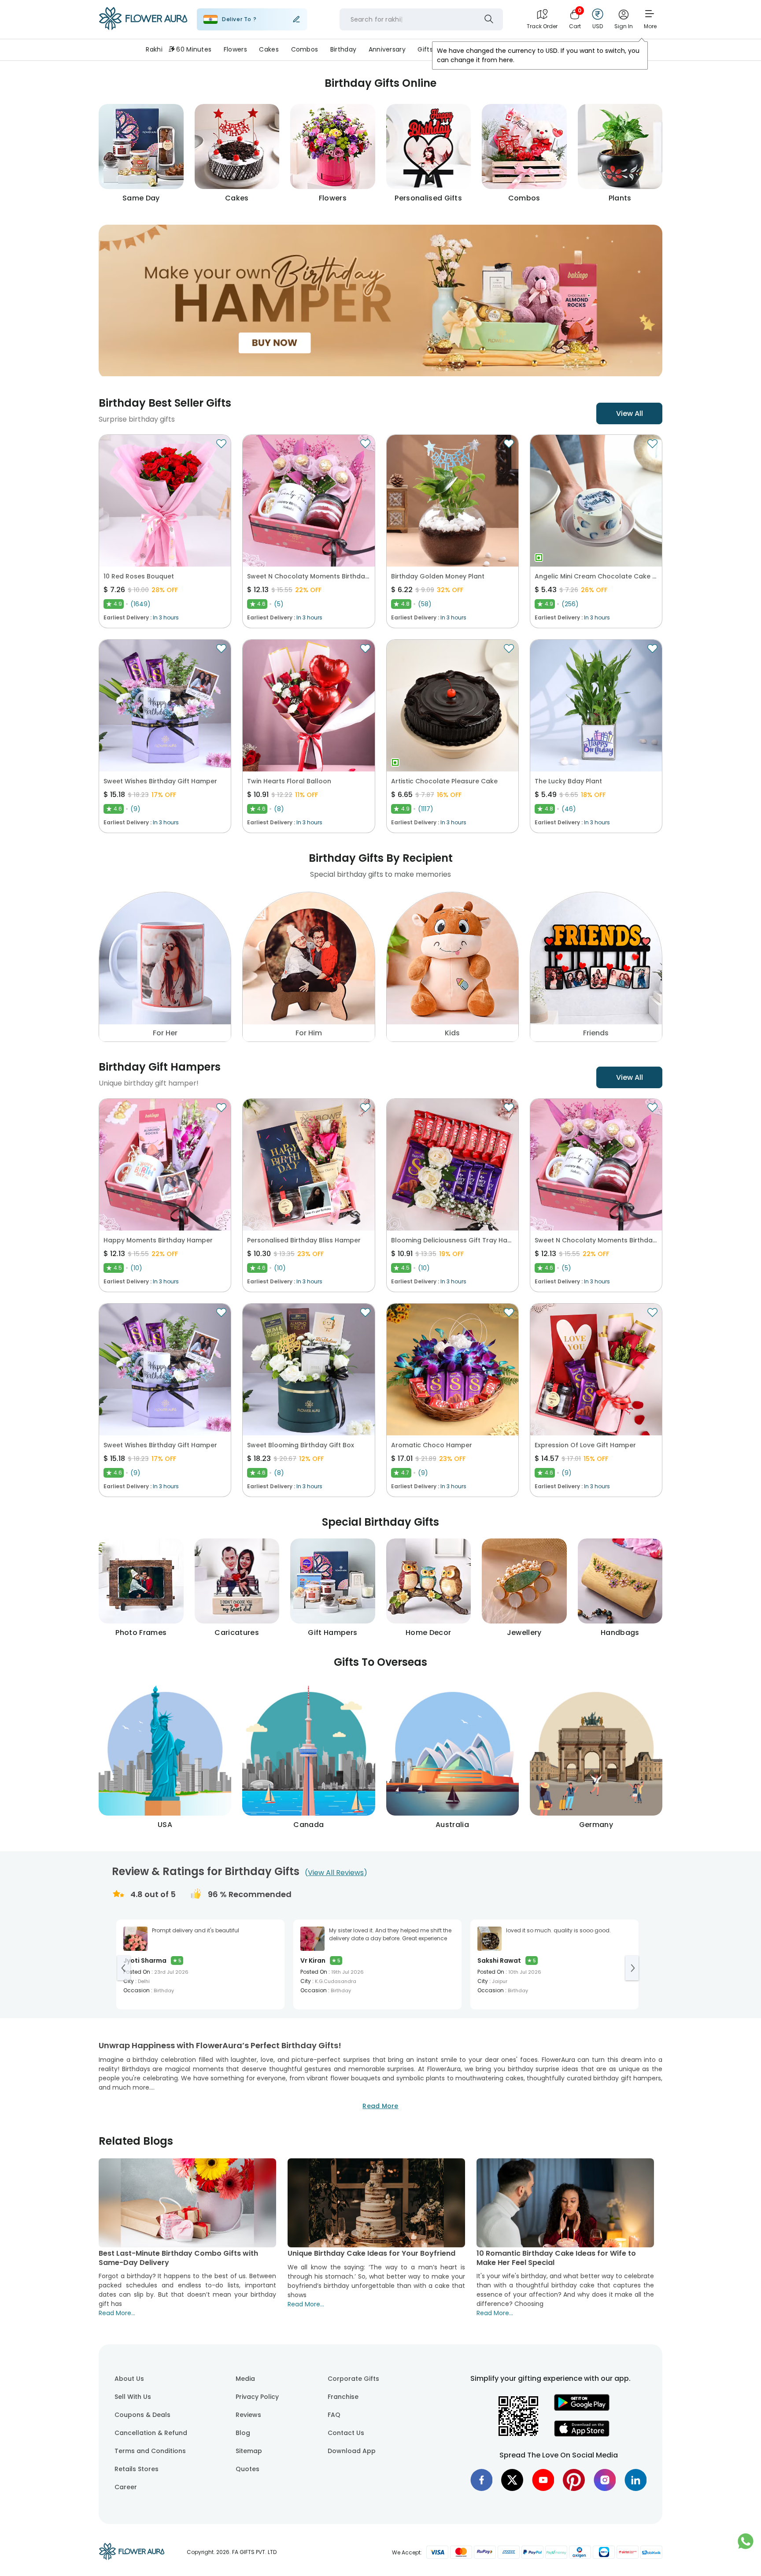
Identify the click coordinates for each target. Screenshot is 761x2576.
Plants (506, 49)
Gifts (425, 49)
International (595, 49)
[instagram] (605, 2480)
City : (130, 1981)
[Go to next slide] (632, 1968)
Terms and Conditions (150, 2451)
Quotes (248, 2469)
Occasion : (138, 1990)
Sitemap (249, 2451)
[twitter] (512, 2480)
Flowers (235, 49)
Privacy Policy (257, 2397)
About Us (129, 2379)
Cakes (269, 49)
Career (126, 2487)
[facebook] (481, 2480)
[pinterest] (574, 2480)
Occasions (545, 49)
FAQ (334, 2415)
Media (245, 2379)
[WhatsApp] (746, 2546)
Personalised (465, 49)
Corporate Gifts (353, 2379)
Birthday (343, 49)
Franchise (343, 2397)
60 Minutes (194, 49)
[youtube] (543, 2480)
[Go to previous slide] (124, 1968)
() (336, 1873)
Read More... (117, 2313)
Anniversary (387, 49)
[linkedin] (635, 2480)
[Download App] (582, 2409)
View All (630, 413)
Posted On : (138, 1972)
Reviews (248, 2415)
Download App (352, 2451)
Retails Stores (137, 2469)
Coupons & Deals (142, 2415)
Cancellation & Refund (151, 2433)
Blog (243, 2433)
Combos (305, 49)
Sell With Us (133, 2397)
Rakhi (154, 49)
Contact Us (346, 2433)
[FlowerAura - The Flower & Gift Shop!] (143, 28)
